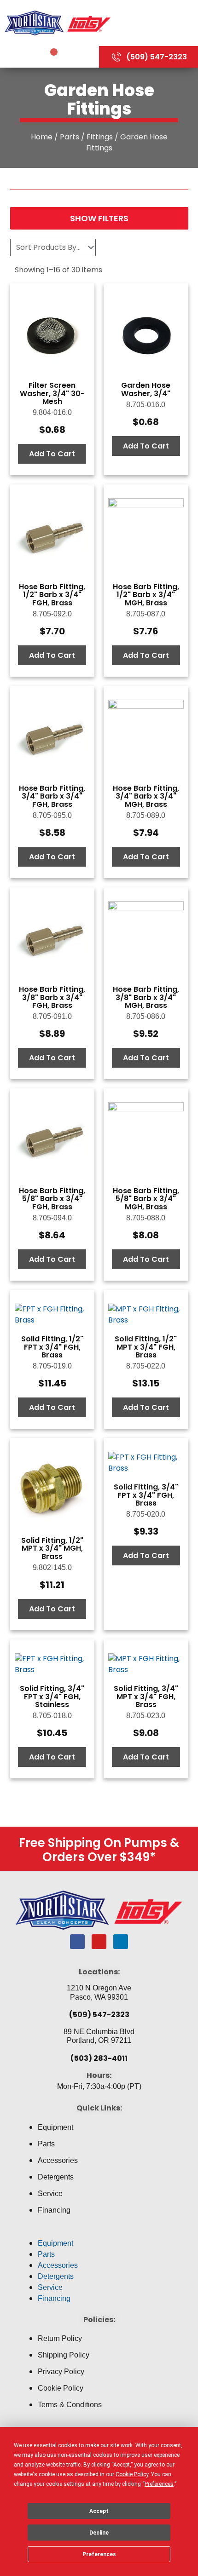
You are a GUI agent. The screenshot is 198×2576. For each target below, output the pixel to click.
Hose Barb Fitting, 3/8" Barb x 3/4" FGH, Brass (52, 997)
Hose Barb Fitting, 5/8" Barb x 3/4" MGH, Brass (146, 1199)
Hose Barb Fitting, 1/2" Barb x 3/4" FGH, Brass (52, 595)
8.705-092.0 (52, 614)
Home (42, 137)
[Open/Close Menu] (157, 23)
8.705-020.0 (146, 1514)
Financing (54, 2210)
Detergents (56, 2177)
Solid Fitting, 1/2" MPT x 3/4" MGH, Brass (52, 1548)
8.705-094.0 (52, 1218)
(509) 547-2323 (99, 2015)
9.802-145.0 (52, 1567)
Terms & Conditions (70, 2405)
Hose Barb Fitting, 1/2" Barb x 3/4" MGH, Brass (146, 595)
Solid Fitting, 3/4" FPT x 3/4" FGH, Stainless (52, 1696)
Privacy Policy (61, 2372)
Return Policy (60, 2338)
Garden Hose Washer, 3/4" (146, 389)
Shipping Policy (64, 2355)
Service (50, 2194)
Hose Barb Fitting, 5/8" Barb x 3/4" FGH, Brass (52, 1199)
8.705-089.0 (146, 815)
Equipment (55, 2127)
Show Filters (99, 218)
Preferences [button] (159, 2484)
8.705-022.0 (146, 1366)
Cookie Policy (61, 2388)
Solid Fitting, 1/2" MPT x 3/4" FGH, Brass (146, 1347)
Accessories (58, 2160)
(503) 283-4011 (99, 2058)
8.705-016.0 (146, 405)
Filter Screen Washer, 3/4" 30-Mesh (52, 393)
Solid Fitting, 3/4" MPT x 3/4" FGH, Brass (146, 1696)
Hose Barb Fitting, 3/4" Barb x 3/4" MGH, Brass (146, 796)
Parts (70, 137)
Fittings (100, 137)
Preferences (99, 2554)
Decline (99, 2533)
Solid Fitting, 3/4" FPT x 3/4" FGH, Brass (146, 1495)
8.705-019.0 (52, 1366)
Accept (99, 2511)
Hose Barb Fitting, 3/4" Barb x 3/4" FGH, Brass (52, 796)
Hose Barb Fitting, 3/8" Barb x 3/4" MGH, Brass (146, 997)
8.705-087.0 (146, 614)
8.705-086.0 (146, 1016)
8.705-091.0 (52, 1016)
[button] (99, 2232)
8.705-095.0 (52, 815)
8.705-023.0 (146, 1716)
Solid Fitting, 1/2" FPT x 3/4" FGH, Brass (52, 1347)
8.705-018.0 (52, 1716)
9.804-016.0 (52, 412)
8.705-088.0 (146, 1218)
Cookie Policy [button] (132, 2474)
